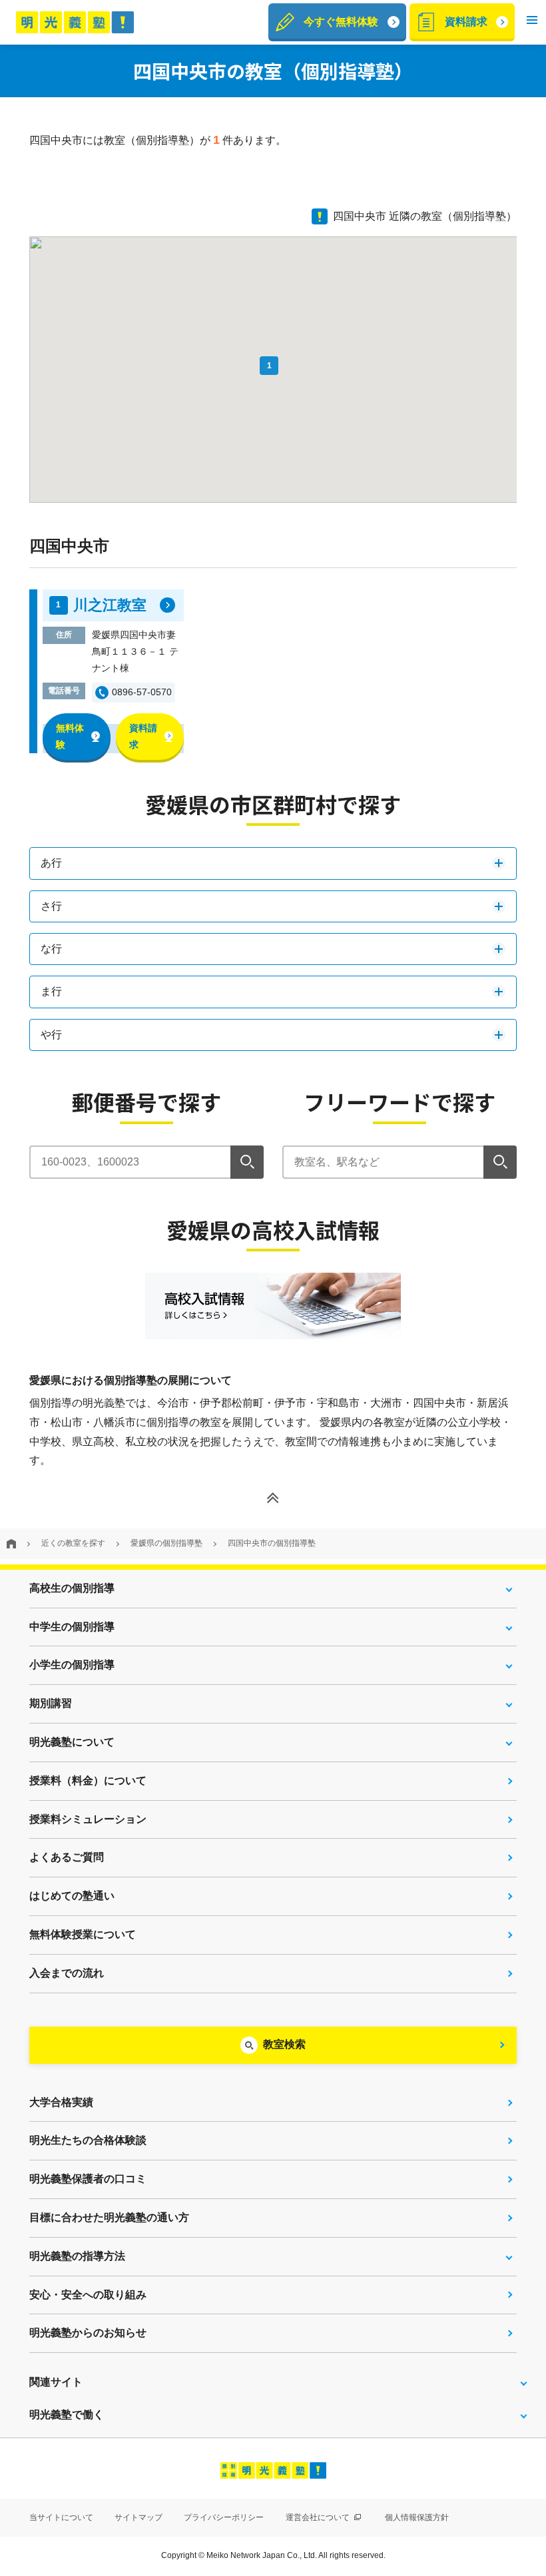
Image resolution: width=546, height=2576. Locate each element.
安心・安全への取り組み (88, 2295)
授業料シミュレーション (88, 1819)
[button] (532, 22)
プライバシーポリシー (224, 2517)
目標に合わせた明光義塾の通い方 (109, 2217)
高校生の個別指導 (72, 1588)
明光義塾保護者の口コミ (88, 2179)
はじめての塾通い (72, 1896)
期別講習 (51, 1703)
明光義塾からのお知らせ (88, 2333)
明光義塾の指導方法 (77, 2256)
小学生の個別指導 (72, 1665)
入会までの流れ (67, 1973)
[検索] (247, 1162)
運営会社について (319, 2517)
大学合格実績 (61, 2102)
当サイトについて (61, 2517)
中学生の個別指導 (72, 1627)
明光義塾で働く (67, 2415)
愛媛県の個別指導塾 (166, 1543)
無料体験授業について (83, 1934)
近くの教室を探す (73, 1543)
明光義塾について (72, 1742)
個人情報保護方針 (417, 2517)
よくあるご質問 (67, 1857)
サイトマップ (138, 2517)
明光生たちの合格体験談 (88, 2140)
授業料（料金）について (88, 1780)
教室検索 (284, 2044)
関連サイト (56, 2382)
